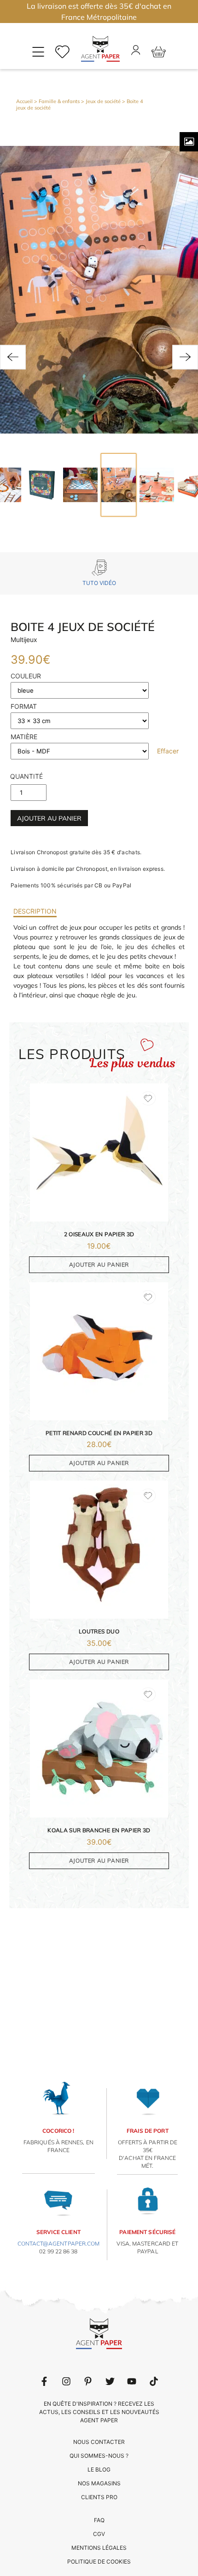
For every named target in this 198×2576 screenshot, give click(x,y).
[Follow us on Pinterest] (88, 2381)
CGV (99, 2534)
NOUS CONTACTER (99, 2442)
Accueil (24, 101)
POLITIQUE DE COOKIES (99, 2562)
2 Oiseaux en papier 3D (99, 1234)
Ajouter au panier (49, 818)
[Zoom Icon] (189, 142)
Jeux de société (103, 101)
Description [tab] (35, 911)
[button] (13, 357)
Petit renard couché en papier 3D (99, 1433)
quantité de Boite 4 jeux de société (26, 779)
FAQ (99, 2520)
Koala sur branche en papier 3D (99, 1830)
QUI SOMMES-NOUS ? (99, 2456)
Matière (24, 737)
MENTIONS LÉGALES (99, 2548)
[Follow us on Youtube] (132, 2381)
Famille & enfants (59, 101)
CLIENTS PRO (99, 2497)
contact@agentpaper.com (59, 2243)
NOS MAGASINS (99, 2483)
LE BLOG (99, 2469)
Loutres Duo (99, 1631)
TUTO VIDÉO (99, 583)
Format (24, 706)
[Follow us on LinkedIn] (66, 2381)
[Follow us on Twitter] (110, 2381)
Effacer (168, 751)
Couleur (26, 676)
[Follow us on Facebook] (44, 2381)
